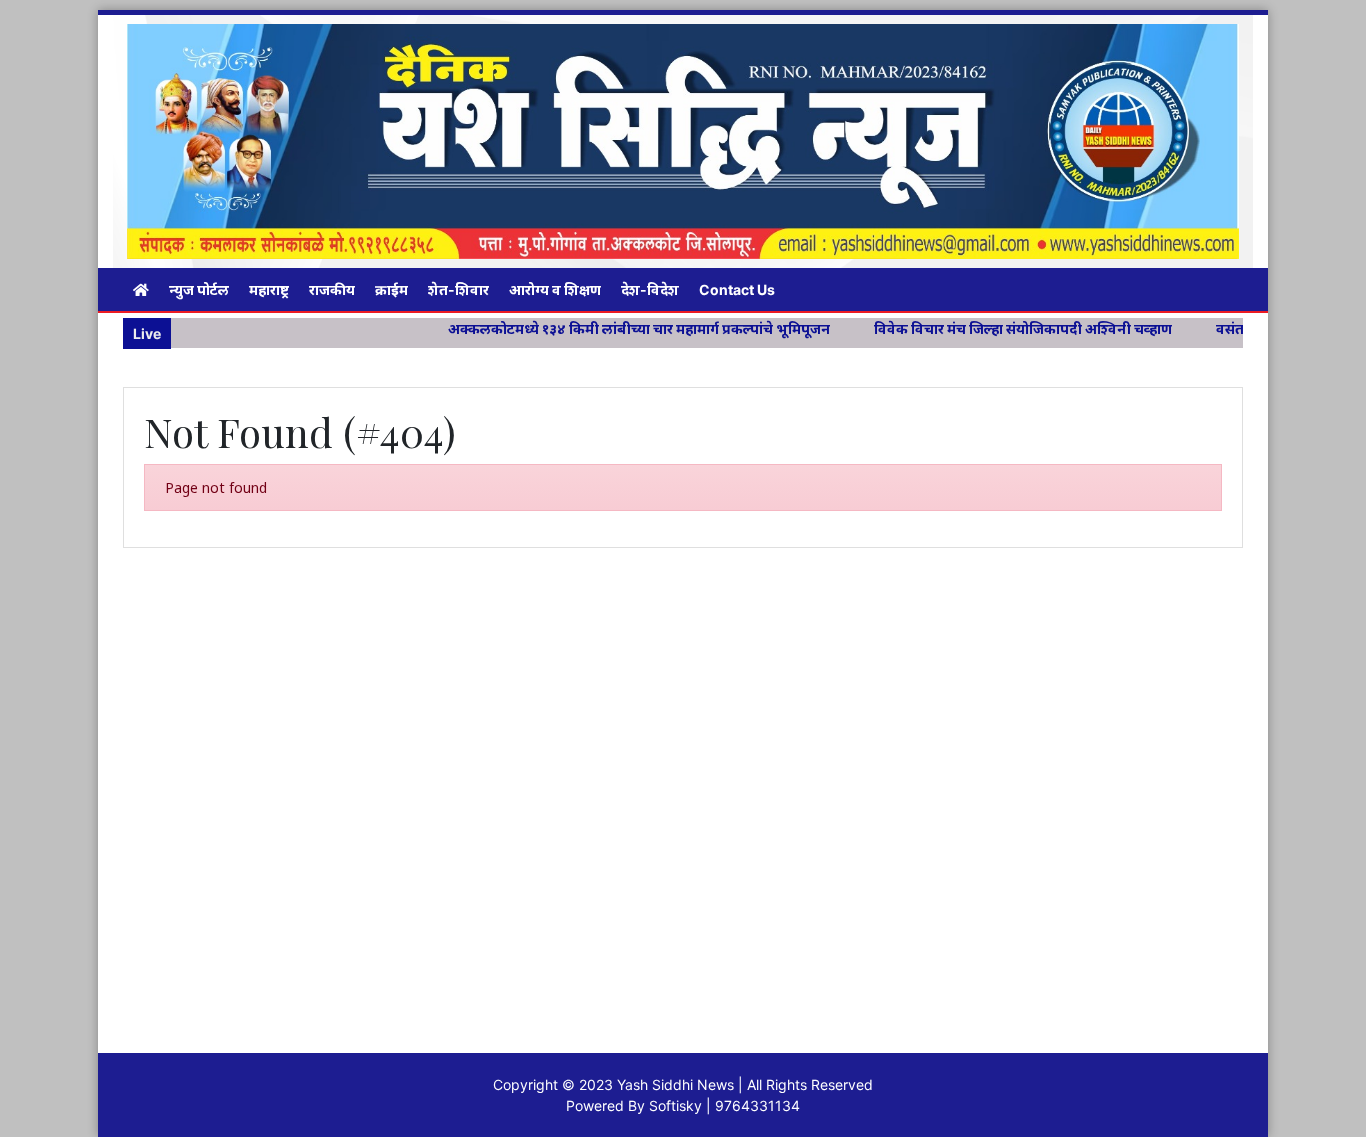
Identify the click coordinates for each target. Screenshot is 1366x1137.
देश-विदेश (650, 289)
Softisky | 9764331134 (724, 1105)
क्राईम (391, 289)
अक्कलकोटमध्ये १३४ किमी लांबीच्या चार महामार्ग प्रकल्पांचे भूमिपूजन (598, 328)
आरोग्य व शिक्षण (555, 289)
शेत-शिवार (458, 289)
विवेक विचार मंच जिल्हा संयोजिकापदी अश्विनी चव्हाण (982, 328)
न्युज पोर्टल (199, 289)
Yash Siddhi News (675, 1084)
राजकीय (332, 289)
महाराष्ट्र (269, 289)
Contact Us (737, 289)
